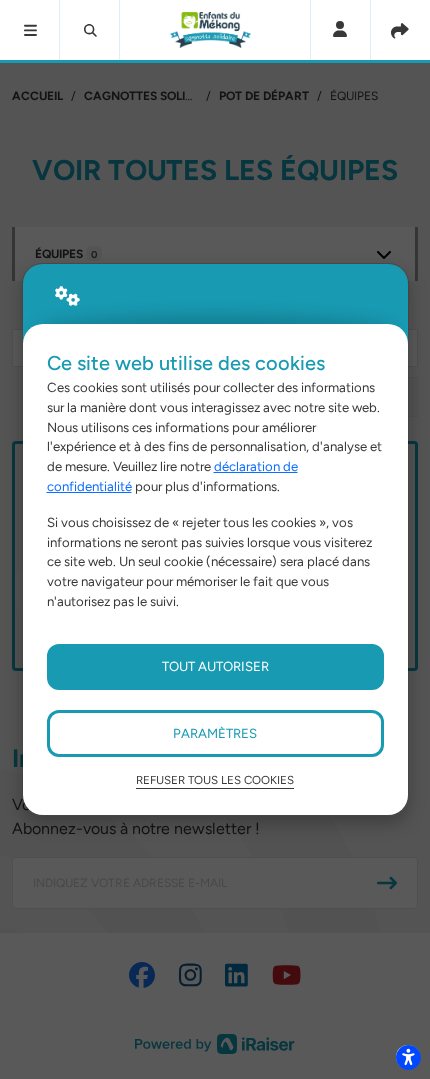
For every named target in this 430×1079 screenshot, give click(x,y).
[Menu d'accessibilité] (408, 1057)
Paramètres (215, 733)
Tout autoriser (215, 666)
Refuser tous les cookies (215, 780)
